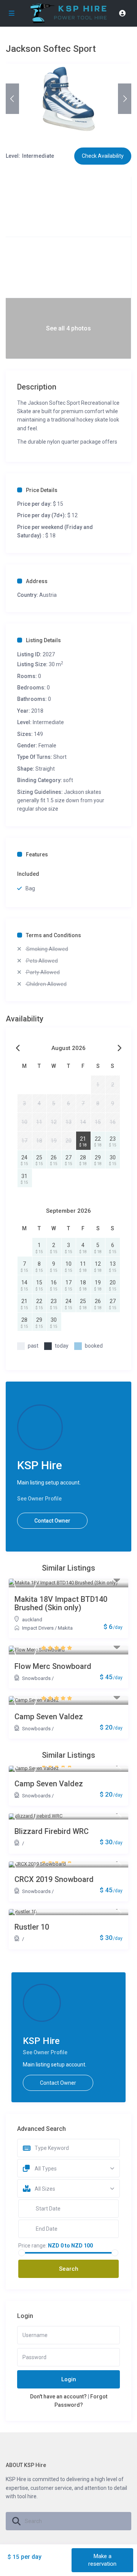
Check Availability (103, 156)
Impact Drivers (38, 1628)
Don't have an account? (58, 2396)
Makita (65, 1628)
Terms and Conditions (53, 935)
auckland (32, 1620)
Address (37, 581)
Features (37, 854)
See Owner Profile (39, 1499)
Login (69, 2379)
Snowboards (36, 1678)
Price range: (33, 2246)
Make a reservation (102, 2560)
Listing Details (43, 640)
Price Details (42, 490)
